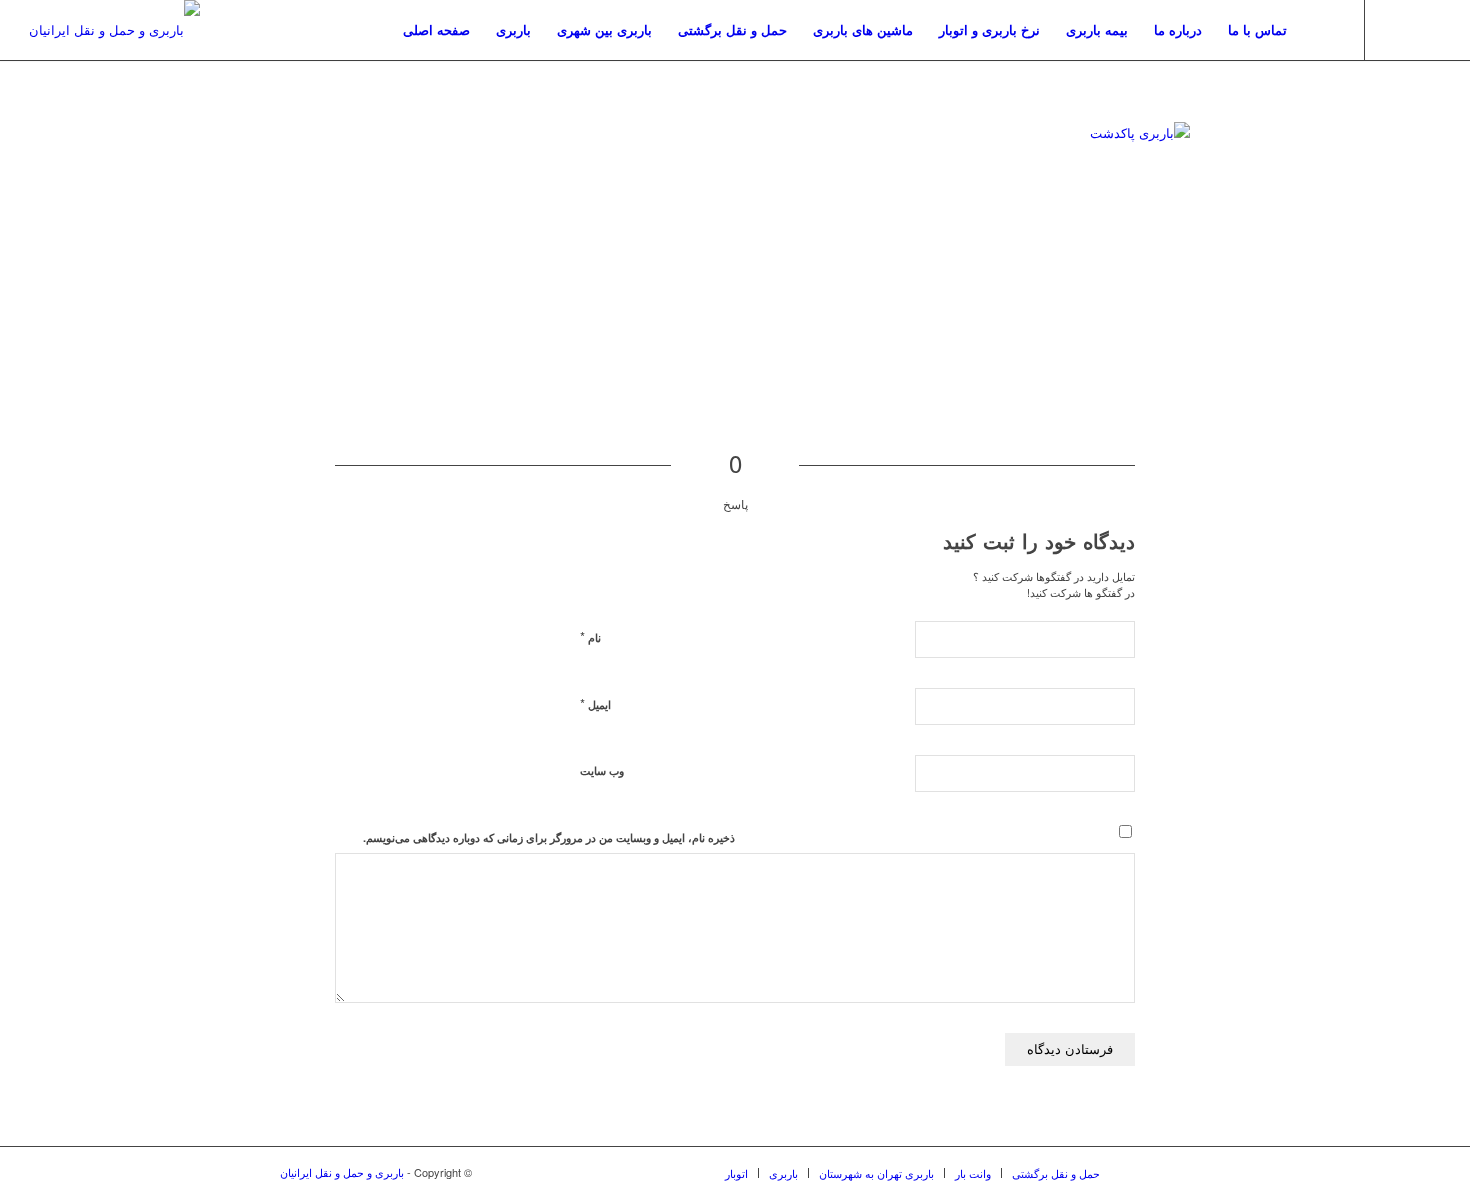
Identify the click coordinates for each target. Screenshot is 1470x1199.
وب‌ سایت (602, 770)
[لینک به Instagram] (1426, 29)
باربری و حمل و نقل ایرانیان (342, 1172)
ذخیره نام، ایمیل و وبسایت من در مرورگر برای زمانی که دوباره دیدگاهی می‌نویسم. (549, 837)
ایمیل (595, 703)
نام (590, 636)
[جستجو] (1319, 30)
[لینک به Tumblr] (1396, 29)
